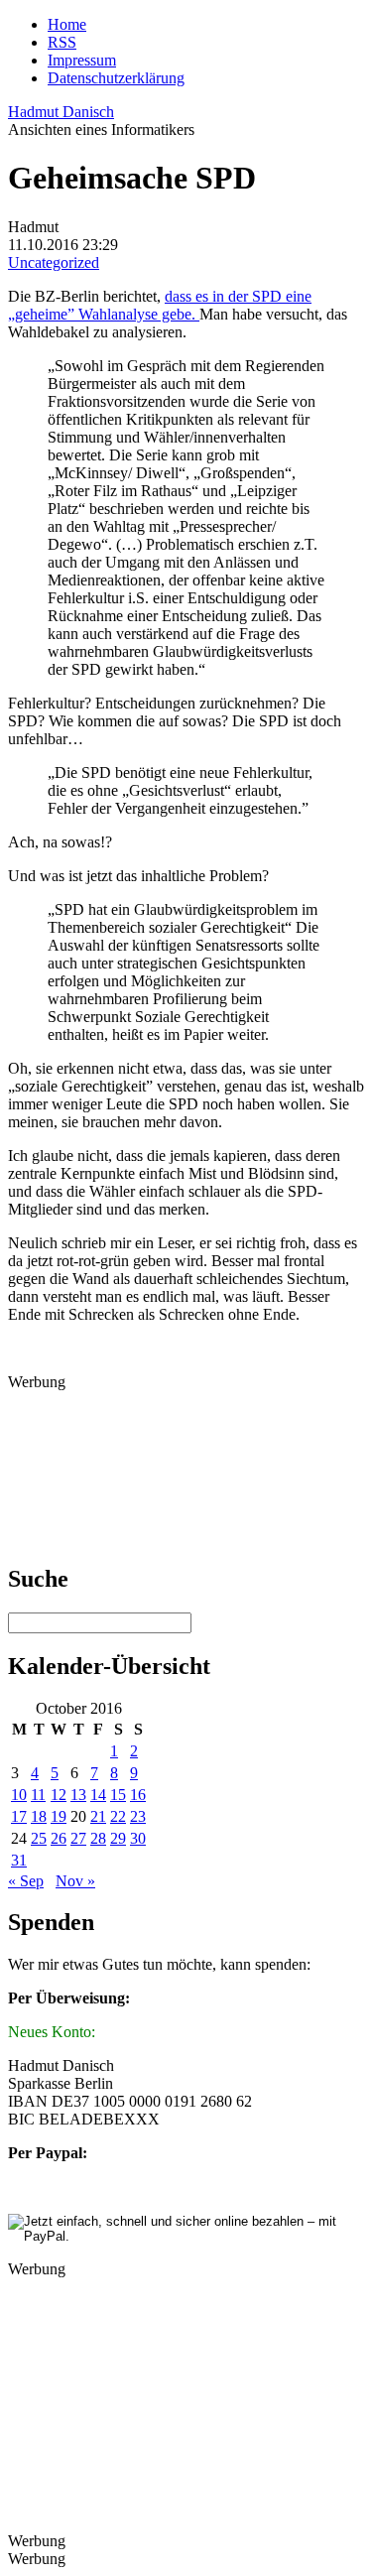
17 (19, 1816)
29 (118, 1838)
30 (138, 1838)
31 (19, 1860)
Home (67, 24)
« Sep (26, 1881)
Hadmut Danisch (61, 112)
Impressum (82, 60)
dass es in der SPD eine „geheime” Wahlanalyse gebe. (160, 305)
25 (39, 1838)
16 (138, 1795)
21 (98, 1816)
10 (19, 1795)
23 (138, 1816)
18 (39, 1816)
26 (59, 1838)
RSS (62, 42)
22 (118, 1816)
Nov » (75, 1881)
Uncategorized (54, 262)
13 (78, 1795)
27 (78, 1838)
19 (59, 1816)
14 (98, 1795)
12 (59, 1795)
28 (98, 1838)
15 (118, 1795)
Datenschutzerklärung (116, 78)
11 (38, 1795)
